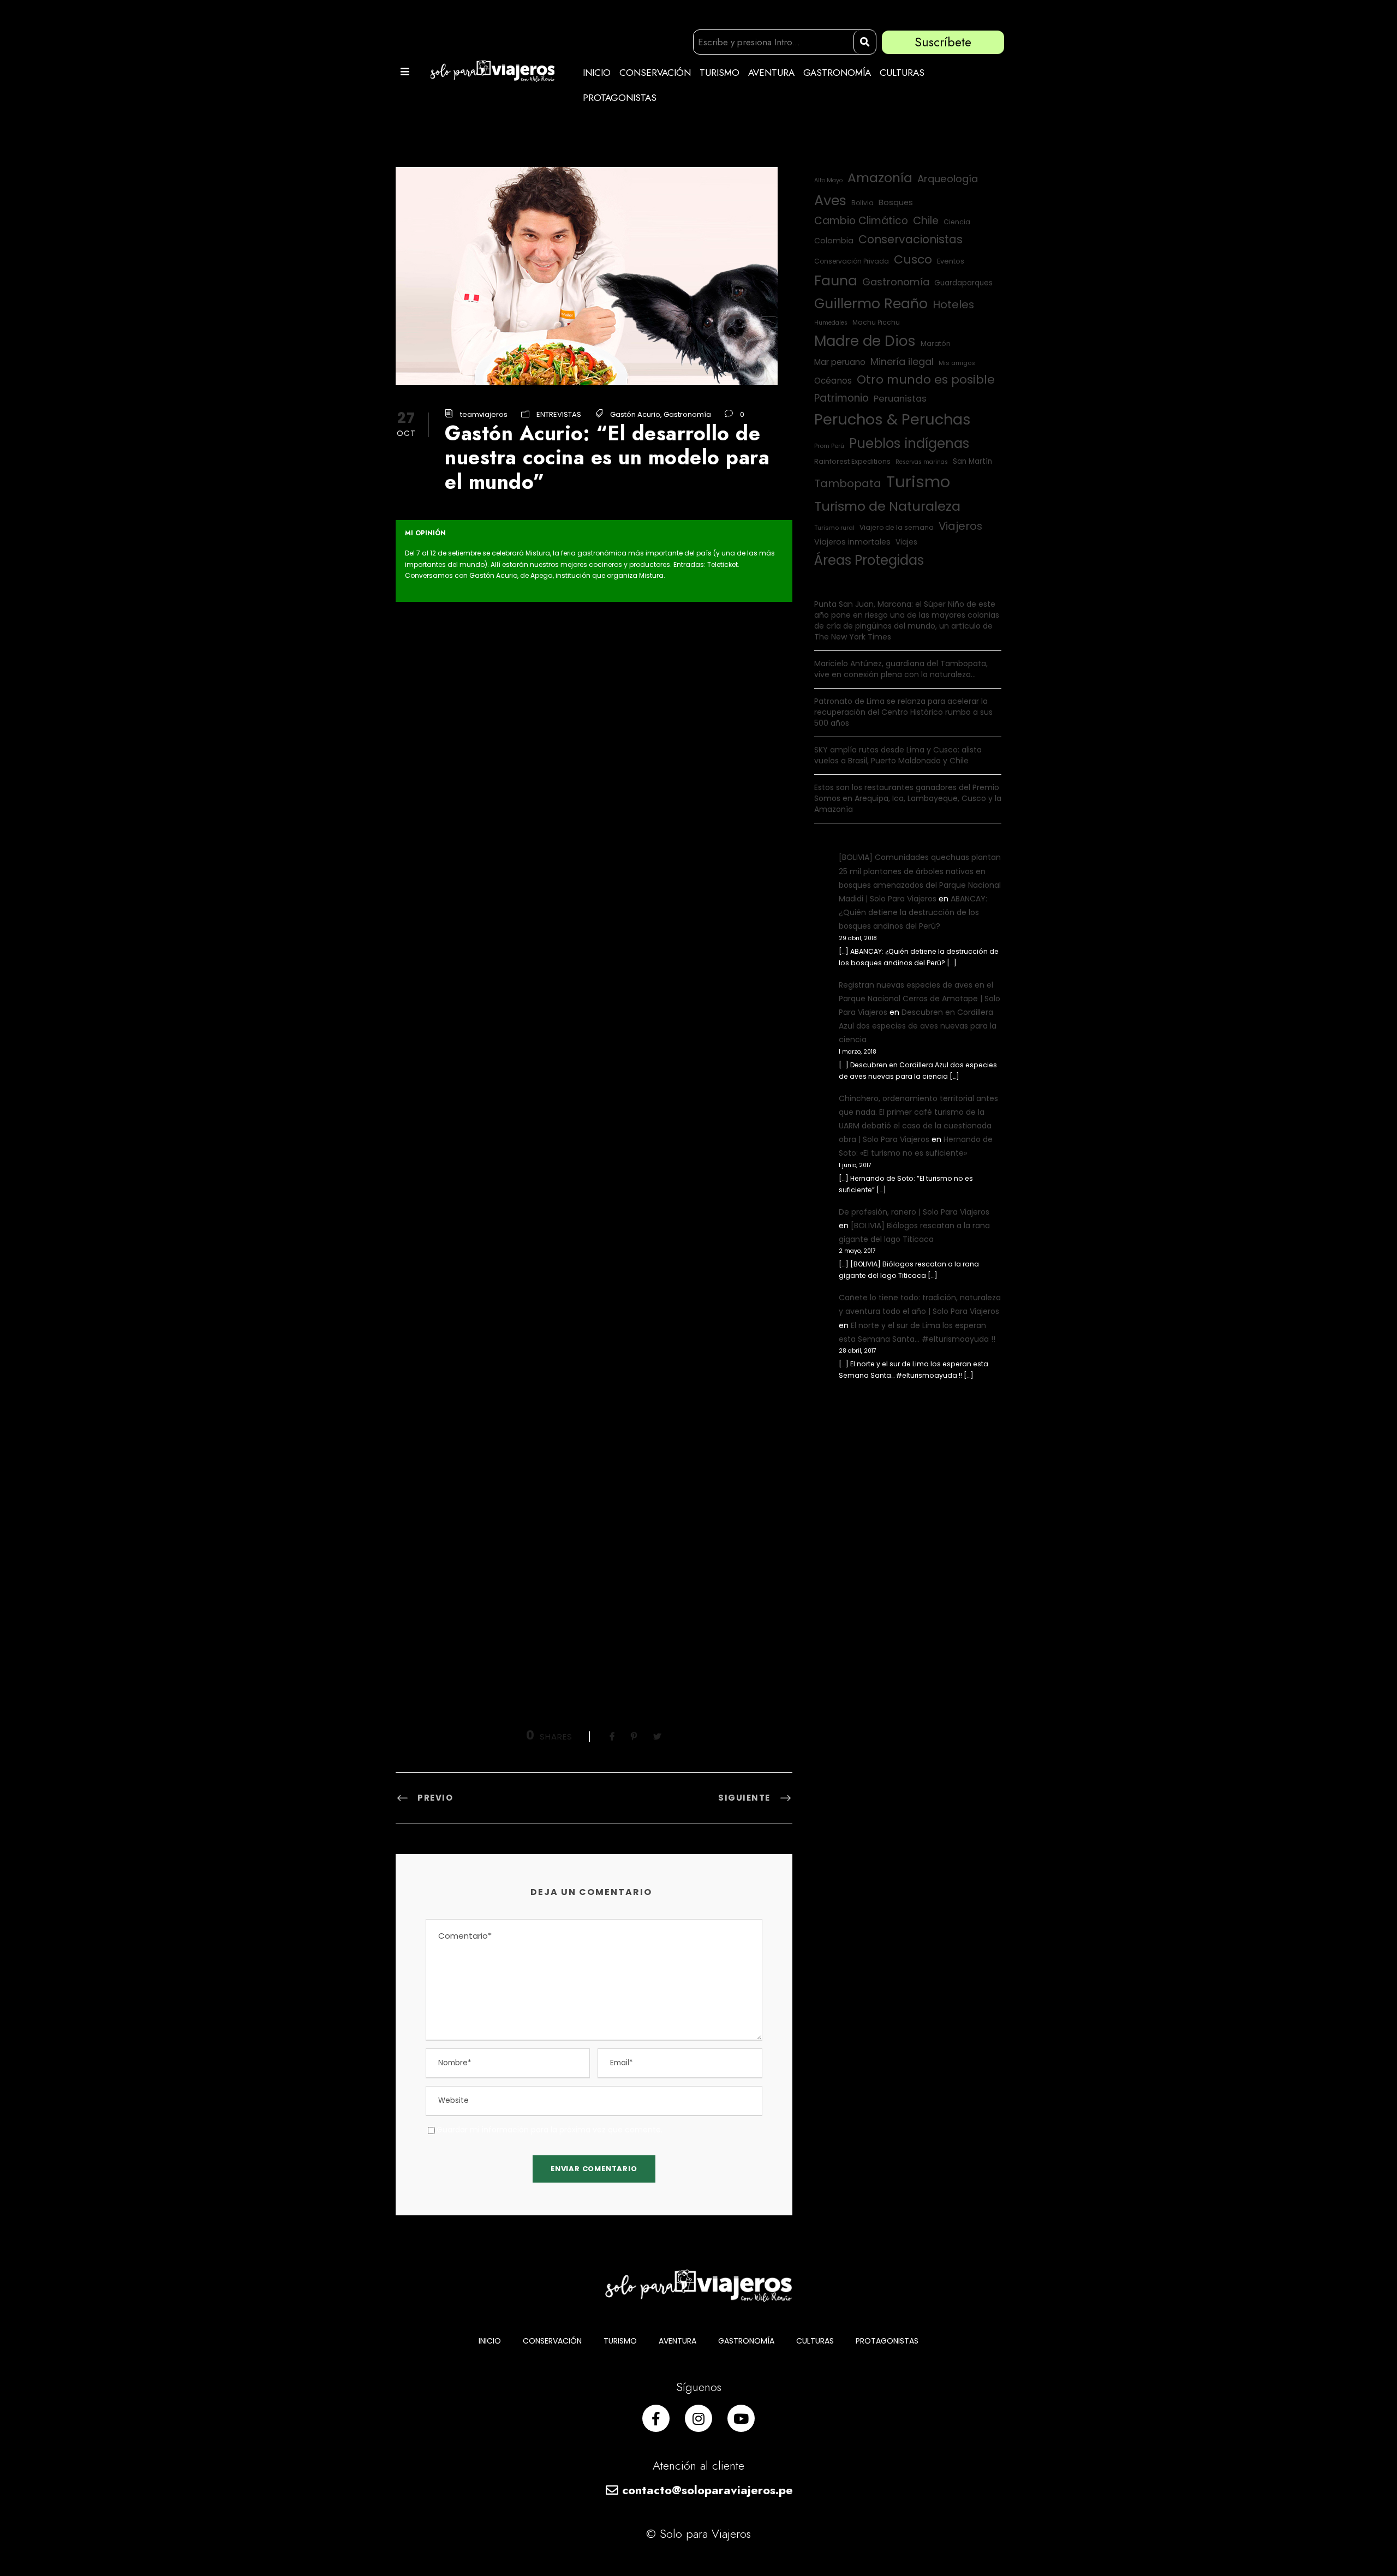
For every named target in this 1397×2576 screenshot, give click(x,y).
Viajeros (960, 526)
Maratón (936, 343)
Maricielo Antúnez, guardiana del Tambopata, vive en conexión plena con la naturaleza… (901, 669)
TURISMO (720, 73)
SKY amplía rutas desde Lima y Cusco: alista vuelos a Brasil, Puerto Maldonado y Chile (898, 755)
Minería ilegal (902, 361)
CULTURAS (902, 73)
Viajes (906, 542)
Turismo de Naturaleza (887, 506)
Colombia (834, 241)
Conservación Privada (852, 261)
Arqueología (948, 179)
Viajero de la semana (897, 527)
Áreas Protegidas (869, 560)
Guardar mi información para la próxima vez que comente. (550, 2130)
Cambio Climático (861, 221)
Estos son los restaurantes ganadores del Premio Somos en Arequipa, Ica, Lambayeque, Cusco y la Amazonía (908, 798)
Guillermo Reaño (871, 304)
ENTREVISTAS (559, 414)
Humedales (831, 323)
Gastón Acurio (635, 414)
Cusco (913, 259)
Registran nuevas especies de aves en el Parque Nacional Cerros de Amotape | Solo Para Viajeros (920, 999)
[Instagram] (698, 2418)
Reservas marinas (922, 462)
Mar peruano (840, 362)
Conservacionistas (911, 239)
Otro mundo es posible (926, 379)
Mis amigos (957, 363)
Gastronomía (687, 414)
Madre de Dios (865, 341)
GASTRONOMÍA (837, 73)
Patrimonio (841, 398)
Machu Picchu (876, 322)
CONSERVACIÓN (655, 73)
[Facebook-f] (656, 2418)
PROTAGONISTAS (620, 98)
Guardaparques (963, 283)
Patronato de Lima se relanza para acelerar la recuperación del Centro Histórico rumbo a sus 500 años (903, 712)
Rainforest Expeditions (852, 461)
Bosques (896, 202)
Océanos (833, 381)
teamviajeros (484, 414)
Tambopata (848, 483)
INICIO (597, 73)
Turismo (918, 482)
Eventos (951, 261)
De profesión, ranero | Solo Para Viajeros (914, 1212)
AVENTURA (771, 73)
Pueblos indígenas (909, 443)
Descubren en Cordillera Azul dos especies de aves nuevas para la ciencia (918, 1026)
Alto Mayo (828, 180)
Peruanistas (900, 399)
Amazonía (880, 178)
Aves (830, 200)
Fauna (836, 281)
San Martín (972, 461)
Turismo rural (834, 528)
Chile (926, 221)
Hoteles (953, 304)
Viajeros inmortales (852, 542)
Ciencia (957, 222)
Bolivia (862, 203)
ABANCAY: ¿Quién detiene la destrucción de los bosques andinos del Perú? (913, 912)
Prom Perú (829, 446)
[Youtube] (741, 2418)
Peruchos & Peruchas (892, 419)
